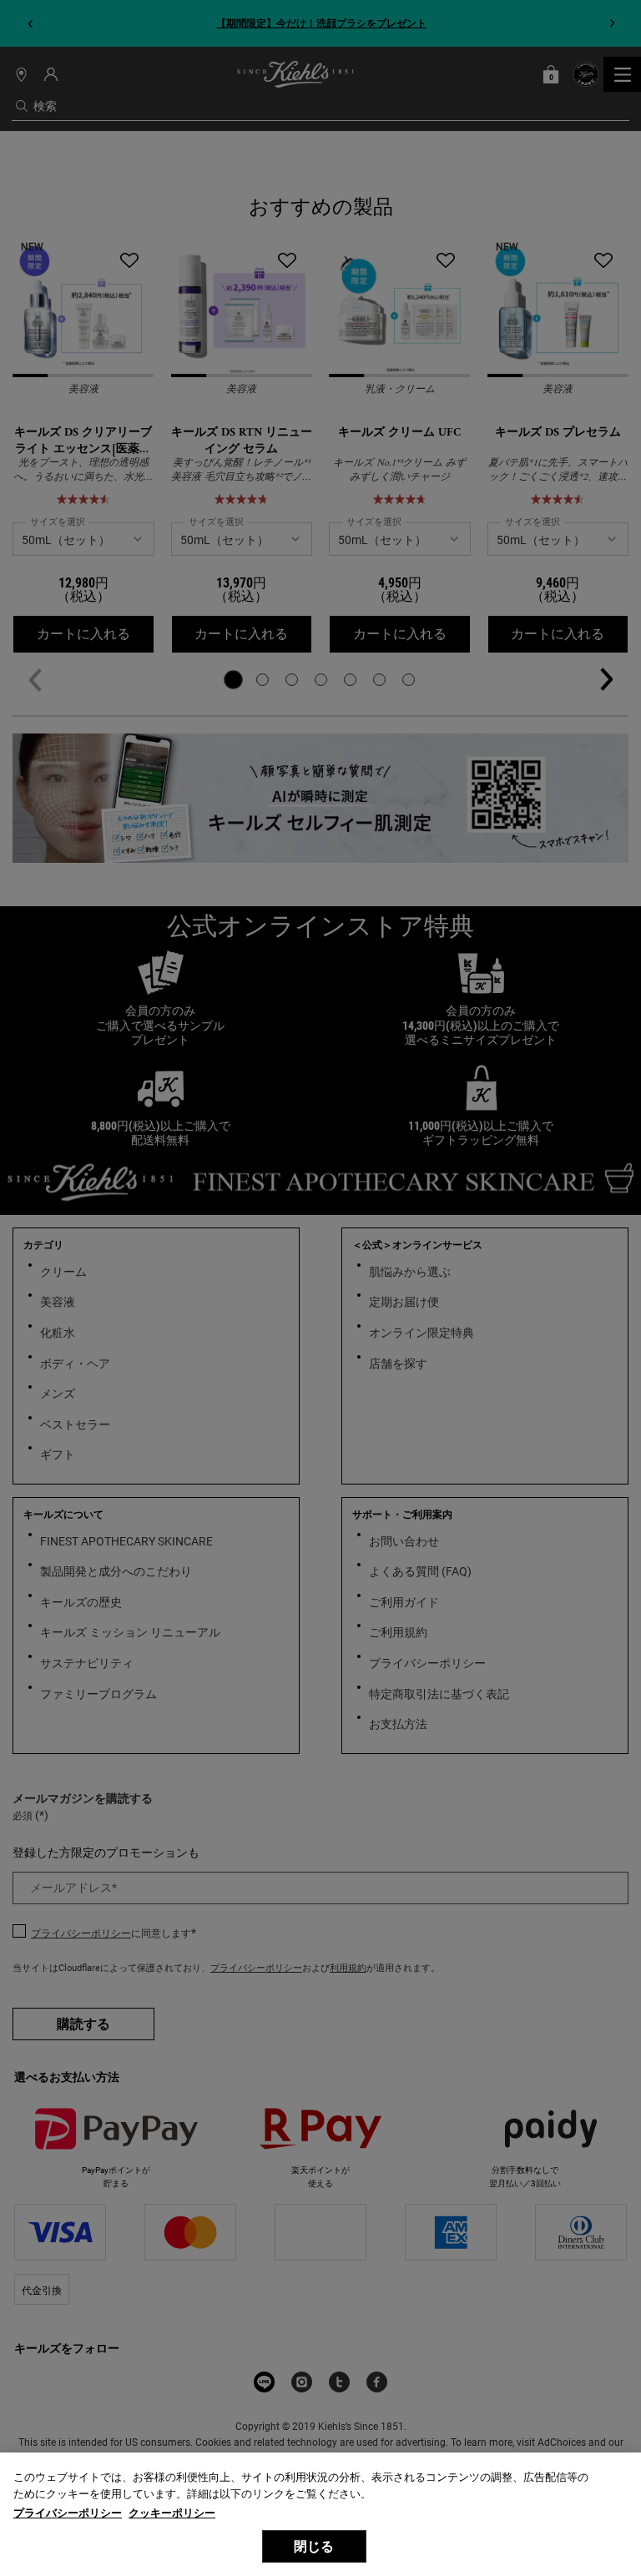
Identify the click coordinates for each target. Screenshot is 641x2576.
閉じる (314, 2546)
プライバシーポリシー (68, 2513)
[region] (320, 2514)
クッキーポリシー (172, 2513)
